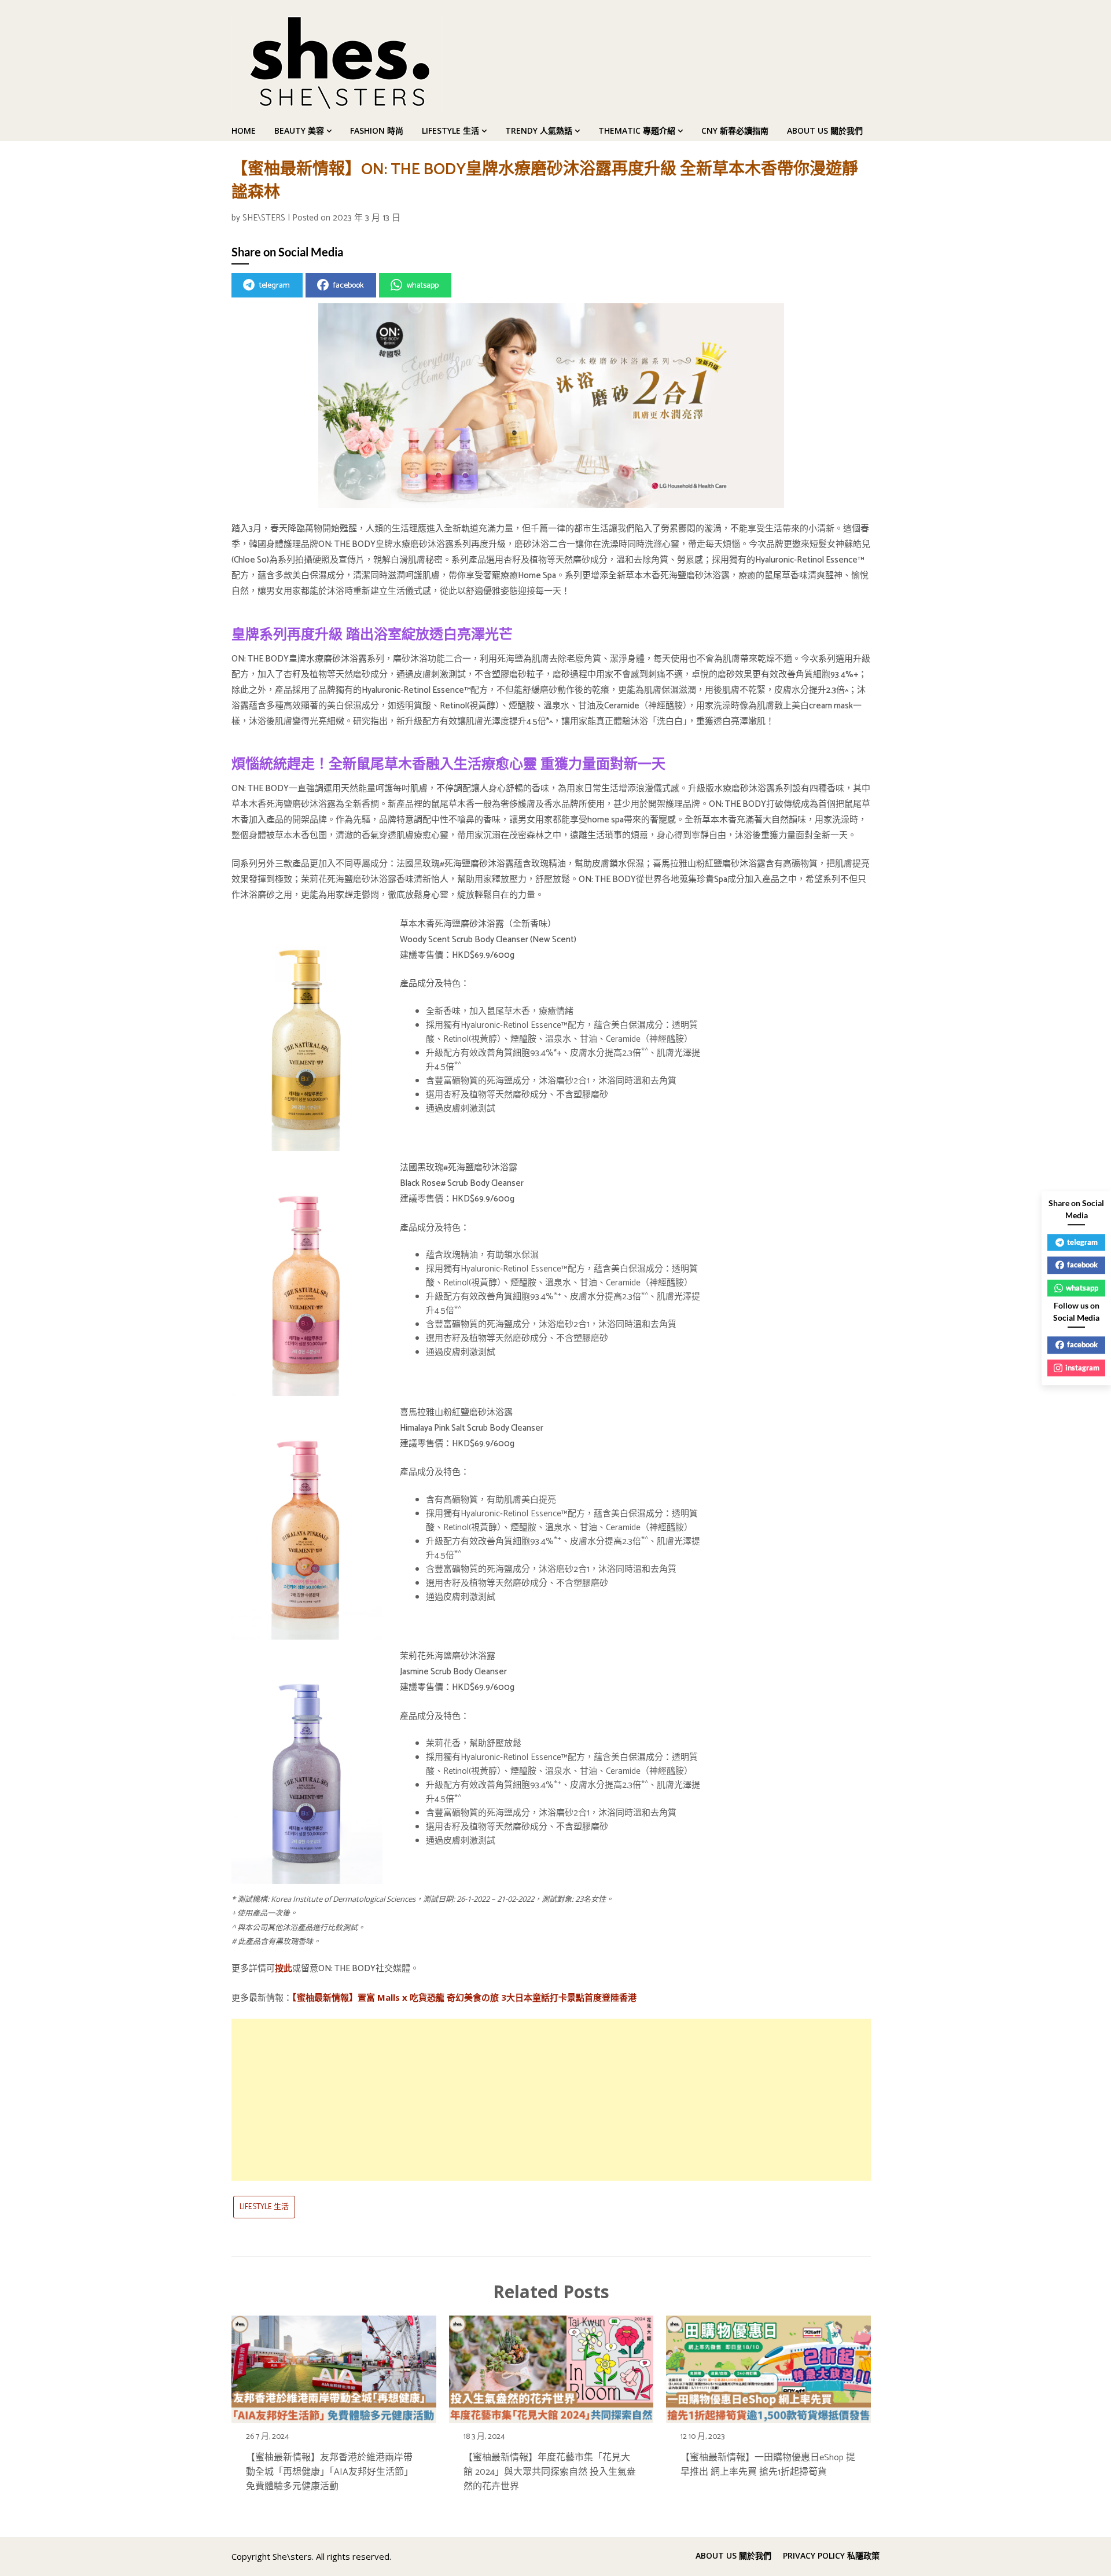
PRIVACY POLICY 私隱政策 (831, 2556)
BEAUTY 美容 (299, 131)
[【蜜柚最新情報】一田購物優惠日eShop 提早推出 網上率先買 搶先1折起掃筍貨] (768, 2366)
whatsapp (423, 286)
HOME (244, 131)
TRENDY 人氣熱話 (539, 131)
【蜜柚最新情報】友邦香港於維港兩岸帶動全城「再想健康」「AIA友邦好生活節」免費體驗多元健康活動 (330, 2472)
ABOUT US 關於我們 (825, 131)
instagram (1082, 1368)
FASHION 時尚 (377, 131)
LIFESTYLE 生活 (450, 131)
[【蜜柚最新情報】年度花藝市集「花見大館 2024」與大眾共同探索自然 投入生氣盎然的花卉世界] (551, 2366)
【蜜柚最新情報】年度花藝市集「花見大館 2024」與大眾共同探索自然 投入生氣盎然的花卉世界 (550, 2472)
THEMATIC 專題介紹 (637, 131)
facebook (348, 286)
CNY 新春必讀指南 (735, 131)
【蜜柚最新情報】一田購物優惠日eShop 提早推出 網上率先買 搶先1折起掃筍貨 (768, 2465)
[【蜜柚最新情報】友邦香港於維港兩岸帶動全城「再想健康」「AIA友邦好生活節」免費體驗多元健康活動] (334, 2366)
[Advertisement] (551, 2100)
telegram (275, 286)
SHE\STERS (264, 218)
